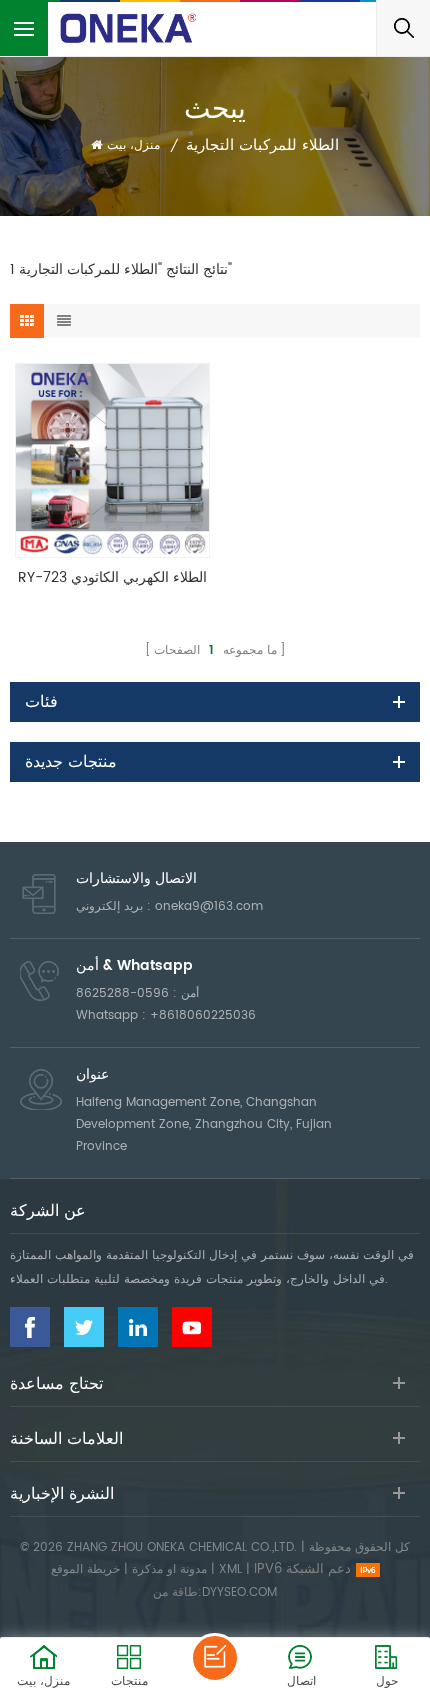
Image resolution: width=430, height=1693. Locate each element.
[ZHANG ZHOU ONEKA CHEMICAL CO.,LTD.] (130, 28)
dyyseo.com (239, 1592)
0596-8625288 (122, 993)
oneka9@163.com (209, 906)
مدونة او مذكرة (169, 1569)
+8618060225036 (203, 1015)
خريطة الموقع (85, 1569)
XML (230, 1569)
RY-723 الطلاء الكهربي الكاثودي (112, 577)
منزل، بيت (133, 145)
